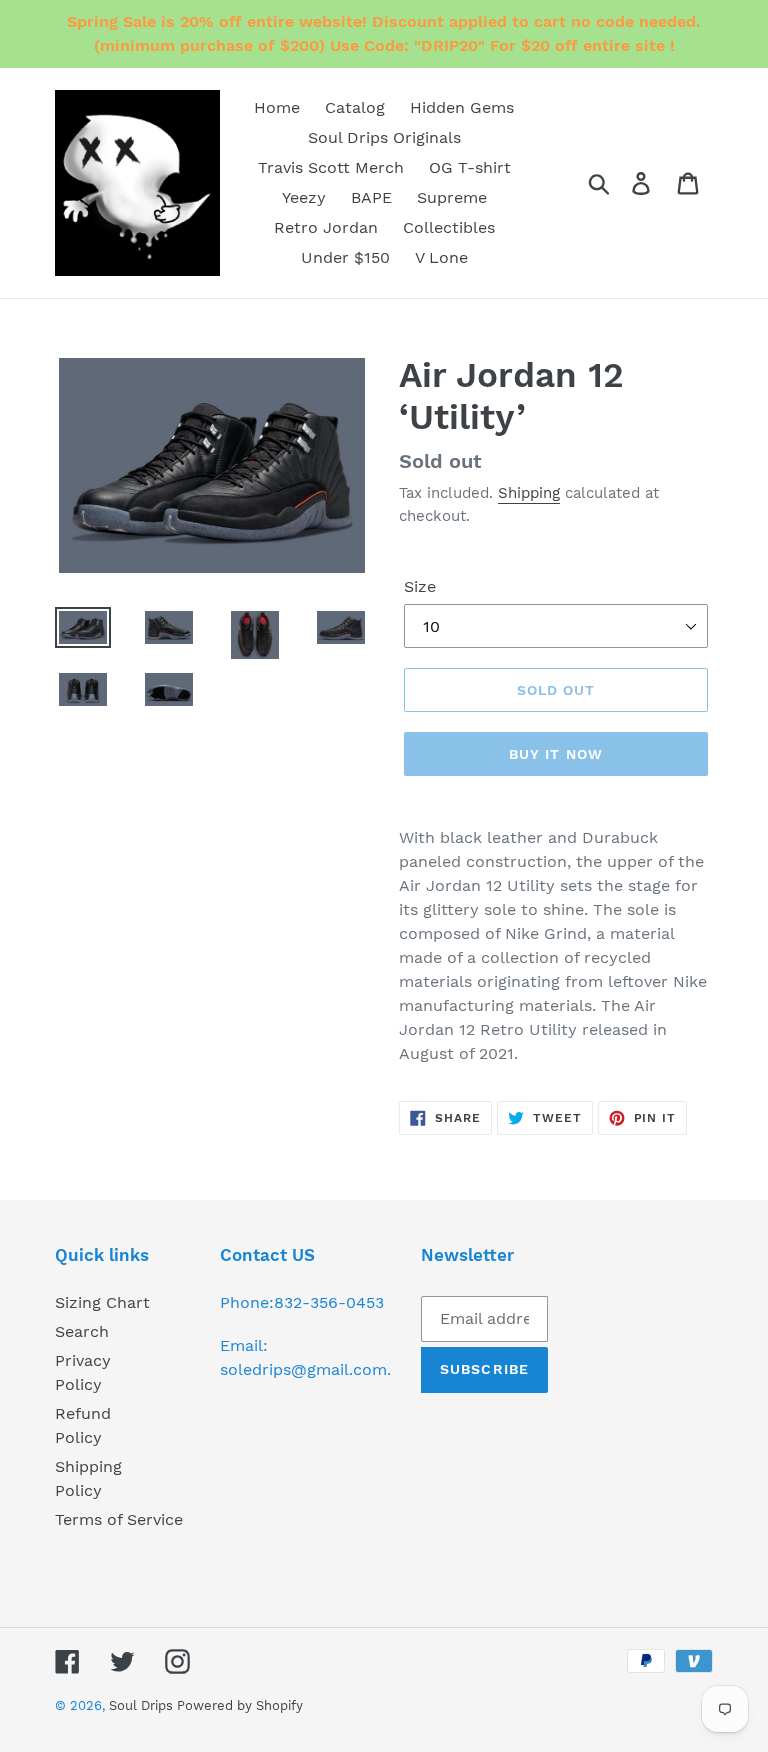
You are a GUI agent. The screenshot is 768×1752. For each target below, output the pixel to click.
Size (420, 586)
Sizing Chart (102, 1302)
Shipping (529, 493)
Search (82, 1331)
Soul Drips (143, 1705)
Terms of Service (119, 1519)
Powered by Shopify (240, 1705)
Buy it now (556, 754)
